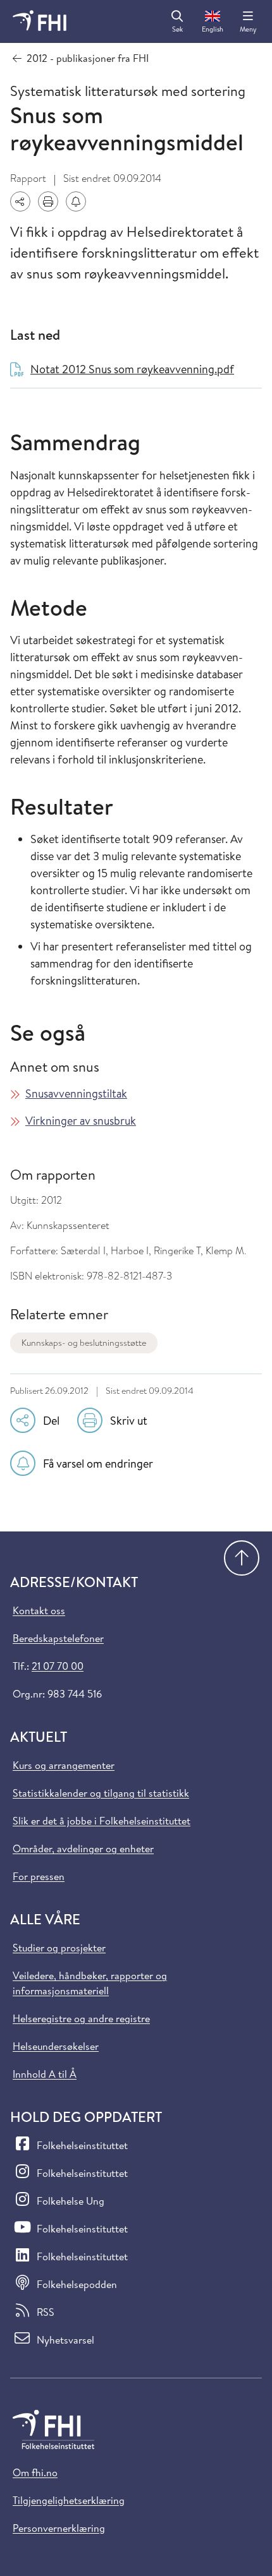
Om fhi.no (35, 2472)
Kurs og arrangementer (64, 1765)
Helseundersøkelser (56, 2046)
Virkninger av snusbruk (81, 1121)
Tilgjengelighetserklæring (69, 2500)
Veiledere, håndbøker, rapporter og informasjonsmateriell (90, 1983)
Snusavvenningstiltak (76, 1093)
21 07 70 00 (58, 1666)
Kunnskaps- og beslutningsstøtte (84, 1343)
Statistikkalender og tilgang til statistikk (101, 1793)
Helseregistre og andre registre (81, 2018)
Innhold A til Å (45, 2074)
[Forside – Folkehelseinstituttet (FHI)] (40, 21)
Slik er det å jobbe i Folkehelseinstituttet (102, 1821)
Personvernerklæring (59, 2528)
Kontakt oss (39, 1610)
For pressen (39, 1876)
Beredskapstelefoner (58, 1638)
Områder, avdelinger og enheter (83, 1848)
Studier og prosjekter (59, 1948)
